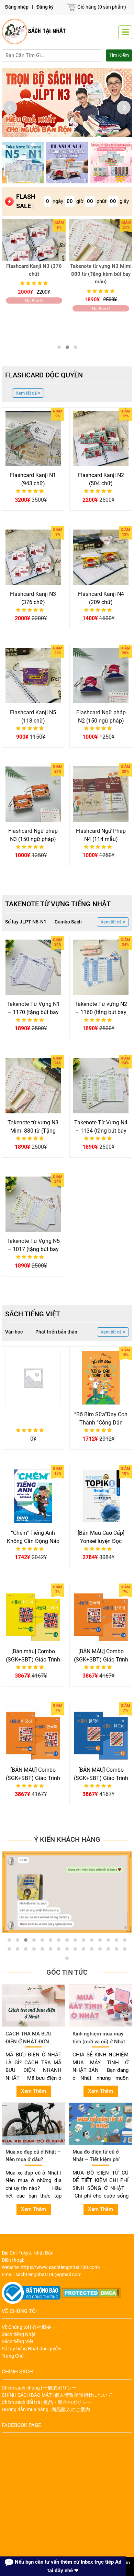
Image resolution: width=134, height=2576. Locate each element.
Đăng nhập (17, 7)
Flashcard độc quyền (44, 375)
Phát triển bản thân (56, 1332)
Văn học (14, 1332)
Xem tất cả (27, 393)
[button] (59, 347)
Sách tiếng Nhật (19, 2334)
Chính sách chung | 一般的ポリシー (39, 2388)
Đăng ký (45, 7)
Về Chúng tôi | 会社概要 (26, 2327)
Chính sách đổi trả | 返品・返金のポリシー (47, 2402)
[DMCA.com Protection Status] (91, 2292)
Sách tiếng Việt (33, 1314)
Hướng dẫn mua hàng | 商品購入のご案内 (46, 2409)
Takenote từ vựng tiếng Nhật (58, 904)
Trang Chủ (13, 2356)
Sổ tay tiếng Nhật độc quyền (32, 2349)
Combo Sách (68, 922)
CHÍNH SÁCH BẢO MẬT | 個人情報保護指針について (57, 2395)
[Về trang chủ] (34, 31)
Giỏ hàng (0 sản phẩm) (102, 7)
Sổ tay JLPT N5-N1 (26, 922)
